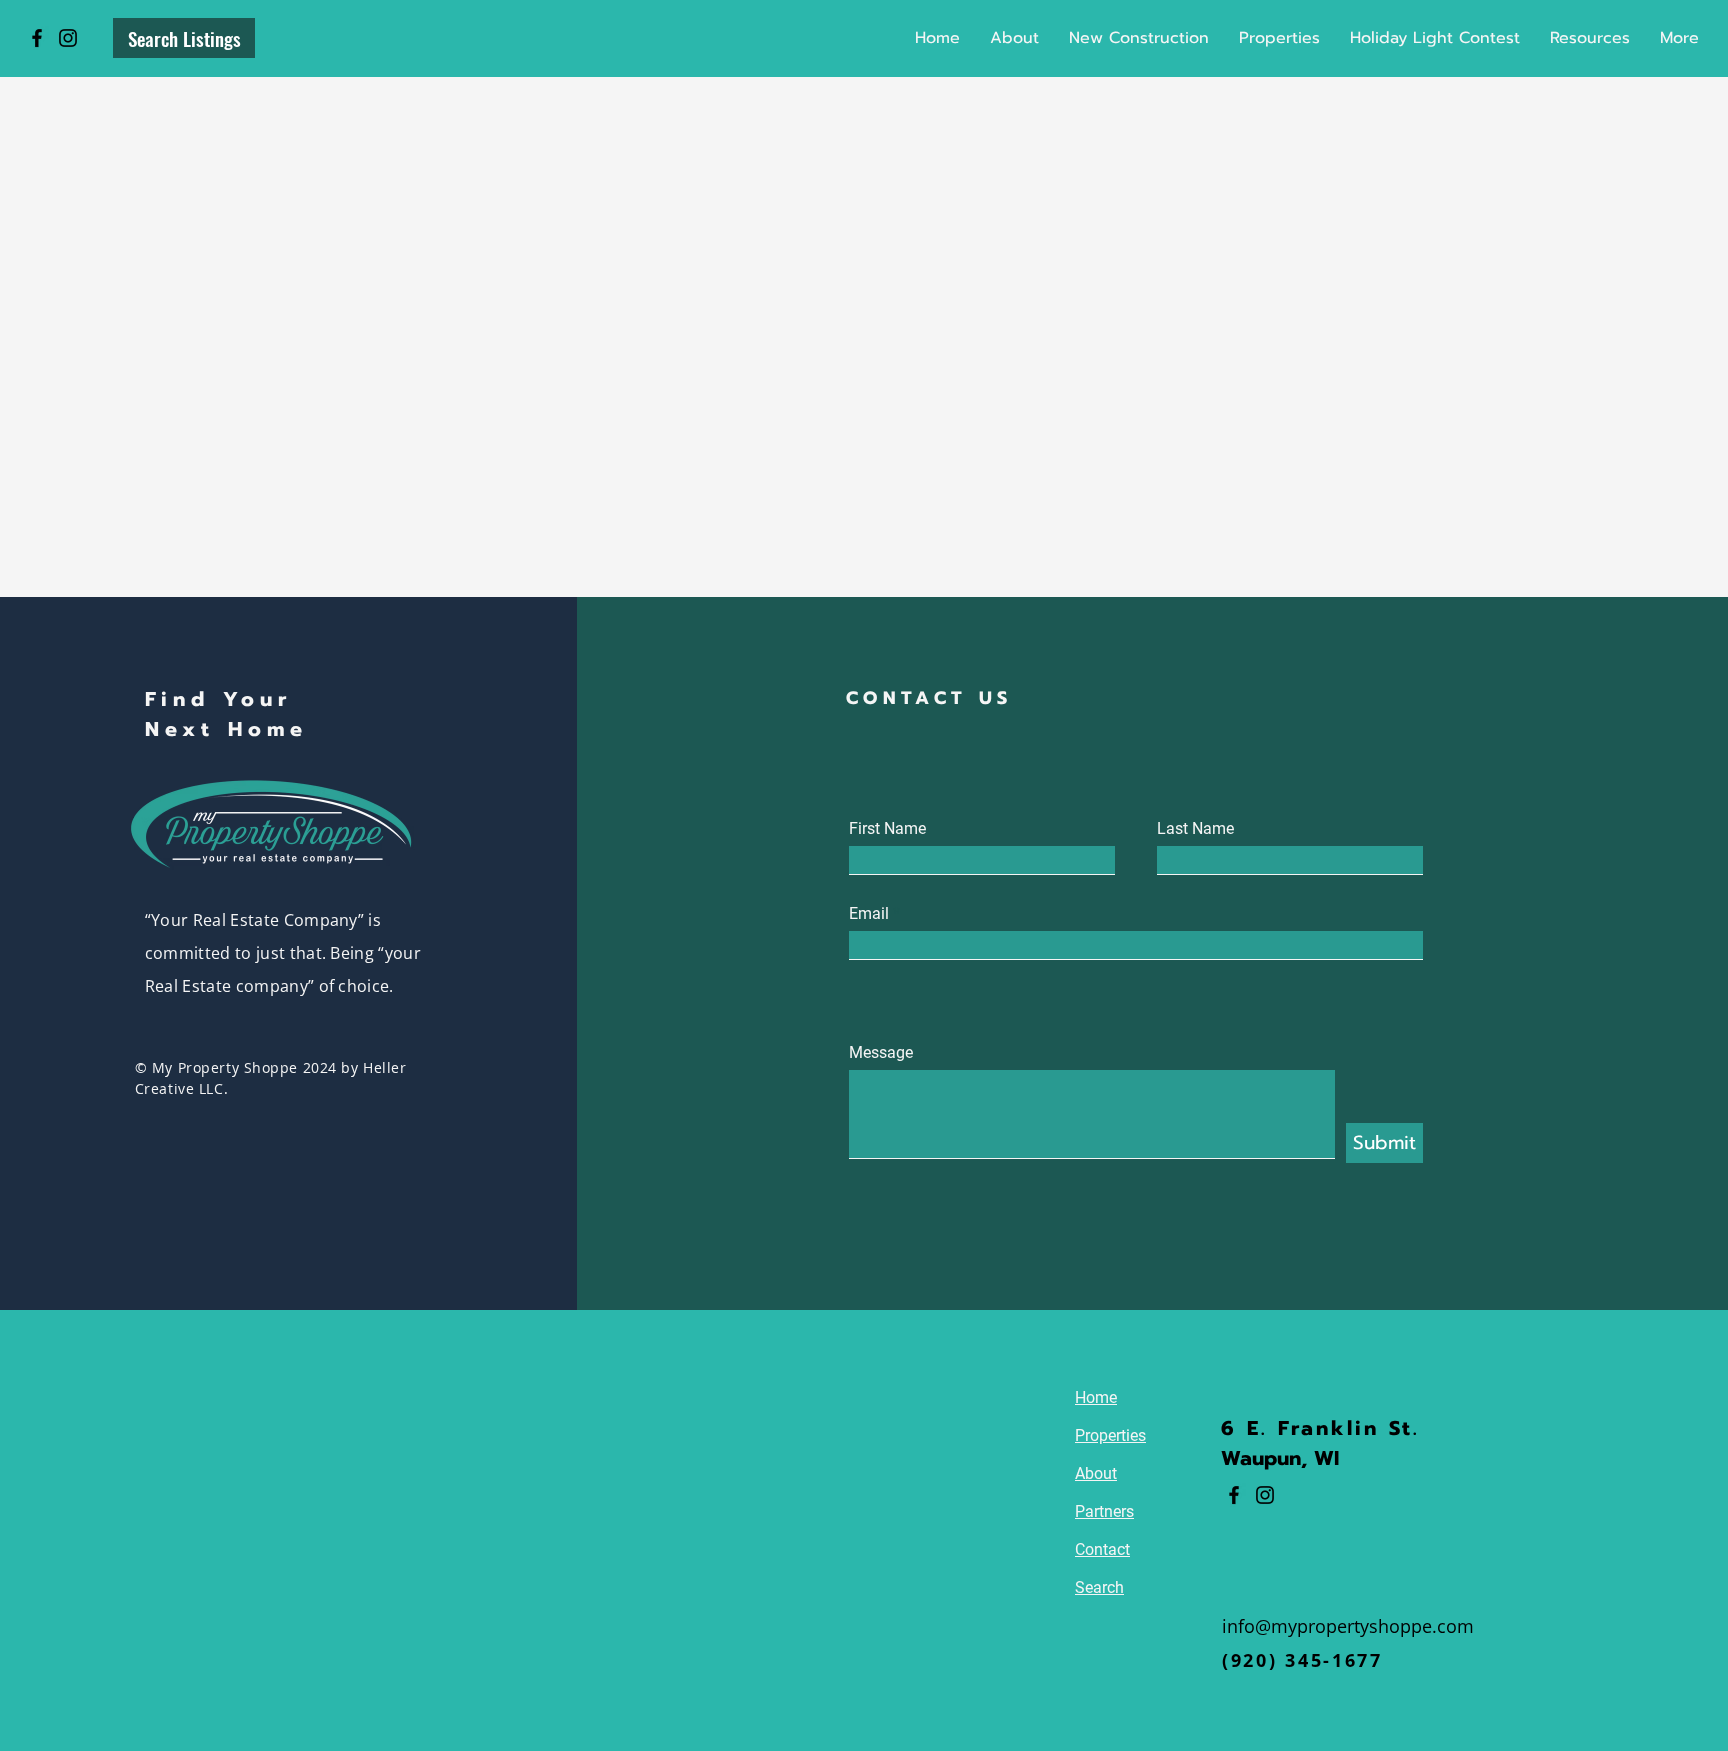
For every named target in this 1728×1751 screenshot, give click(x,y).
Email (869, 914)
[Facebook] (37, 38)
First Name (887, 829)
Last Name (1195, 829)
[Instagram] (68, 38)
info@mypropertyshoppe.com (1348, 1626)
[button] (1279, 38)
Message (881, 1053)
